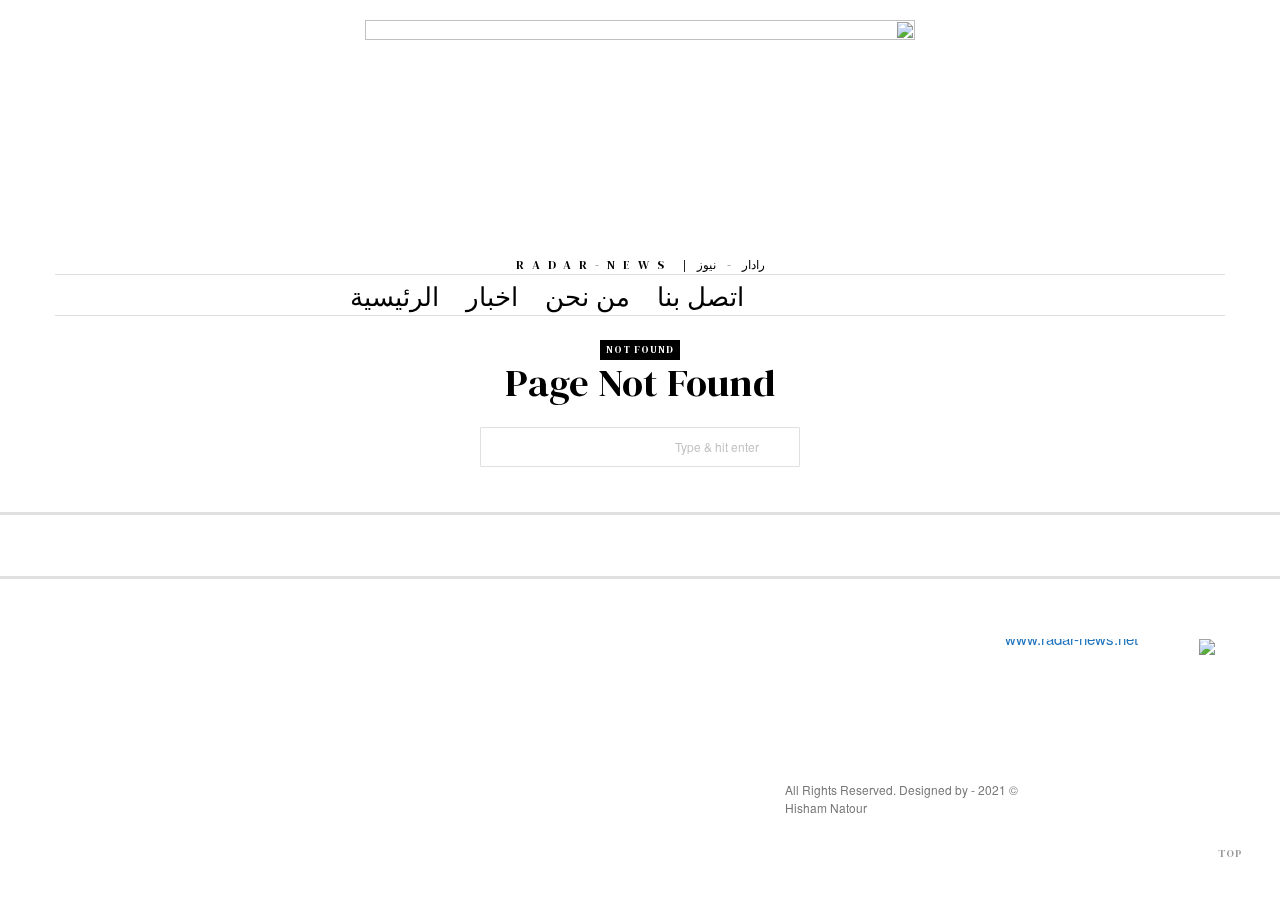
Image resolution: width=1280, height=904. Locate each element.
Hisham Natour (826, 807)
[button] (780, 447)
